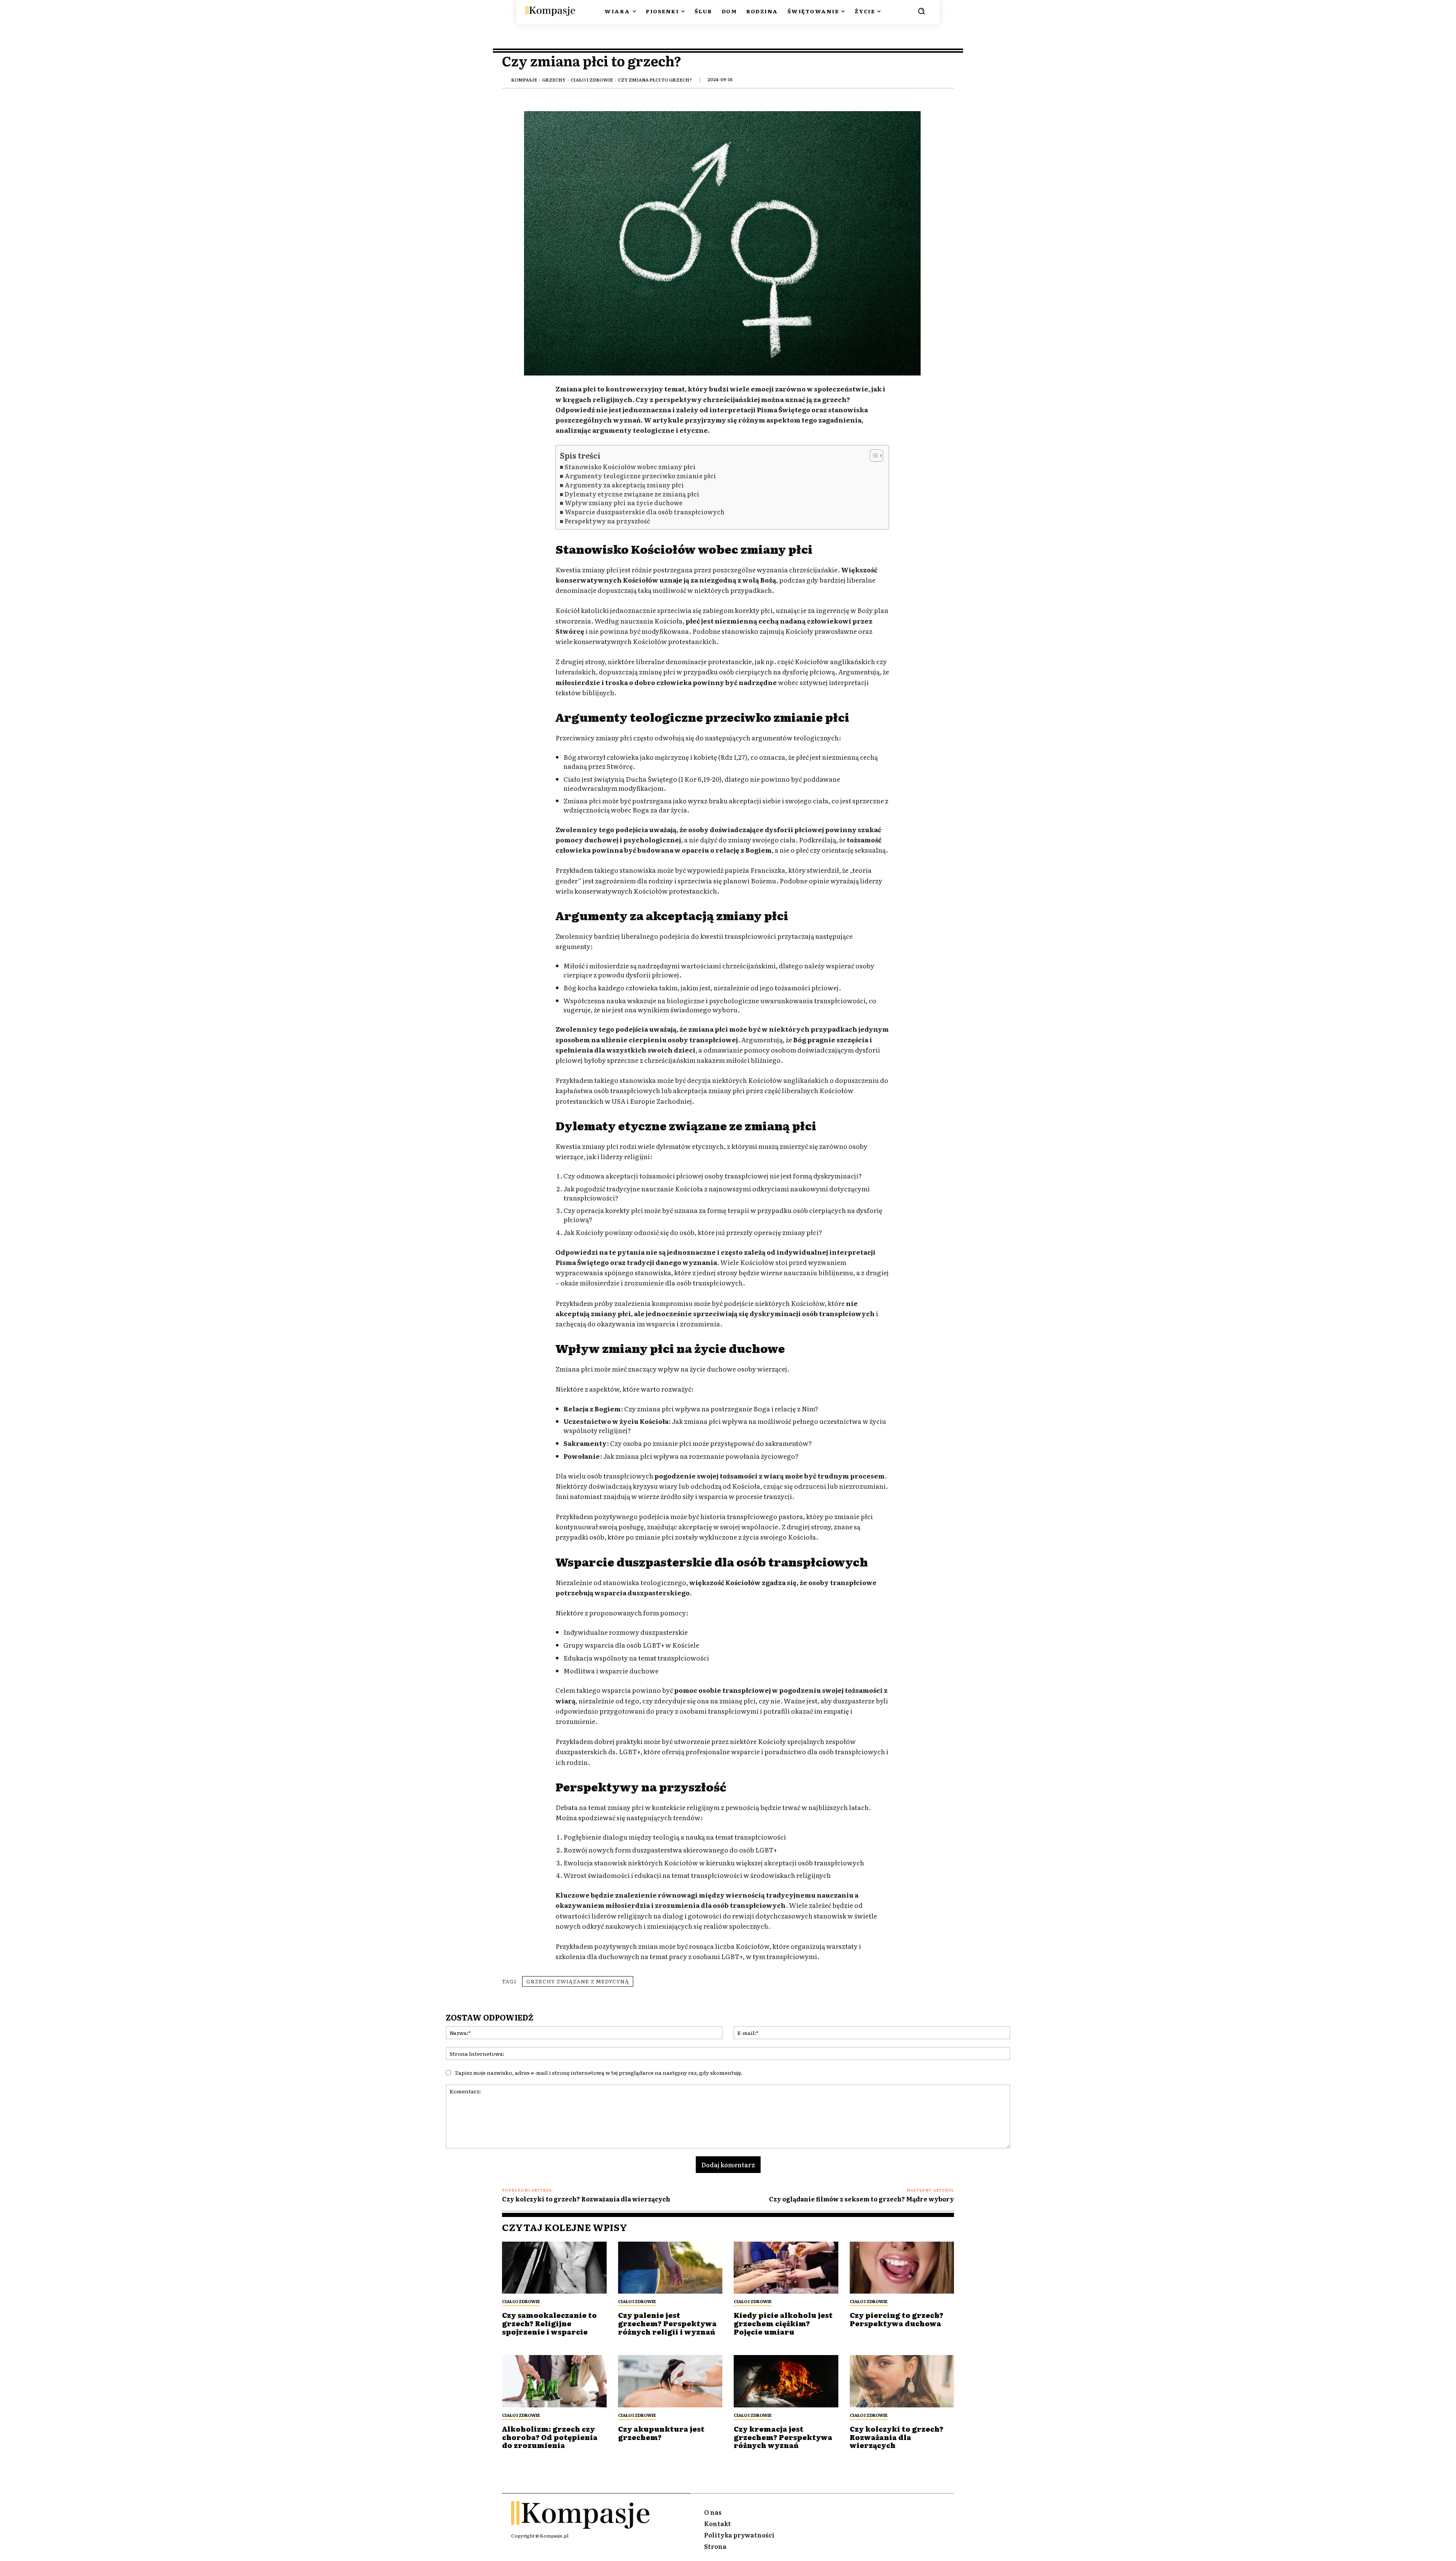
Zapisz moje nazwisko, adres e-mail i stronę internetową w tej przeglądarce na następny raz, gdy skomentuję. (599, 2072)
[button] (921, 11)
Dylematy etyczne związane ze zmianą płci (632, 494)
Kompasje (524, 80)
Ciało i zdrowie (592, 80)
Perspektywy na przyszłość (607, 521)
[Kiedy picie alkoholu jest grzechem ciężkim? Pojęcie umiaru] (786, 2268)
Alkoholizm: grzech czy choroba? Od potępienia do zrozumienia (550, 2437)
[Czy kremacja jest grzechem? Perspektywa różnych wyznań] (786, 2381)
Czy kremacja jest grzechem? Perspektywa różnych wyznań (783, 2437)
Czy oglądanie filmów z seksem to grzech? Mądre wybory (861, 2199)
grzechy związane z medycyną (578, 1981)
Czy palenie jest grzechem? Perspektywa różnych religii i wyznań (667, 2323)
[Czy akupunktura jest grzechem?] (670, 2381)
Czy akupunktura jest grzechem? (661, 2433)
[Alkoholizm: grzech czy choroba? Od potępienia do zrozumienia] (554, 2381)
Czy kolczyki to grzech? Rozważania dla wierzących (586, 2199)
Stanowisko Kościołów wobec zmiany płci (630, 467)
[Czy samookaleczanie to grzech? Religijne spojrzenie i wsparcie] (554, 2268)
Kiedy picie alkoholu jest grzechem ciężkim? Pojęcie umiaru (783, 2323)
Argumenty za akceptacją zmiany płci (624, 485)
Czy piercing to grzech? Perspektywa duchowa (897, 2319)
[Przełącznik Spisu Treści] (873, 456)
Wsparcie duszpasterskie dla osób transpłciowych (645, 512)
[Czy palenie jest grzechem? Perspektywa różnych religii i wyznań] (670, 2268)
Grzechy (554, 80)
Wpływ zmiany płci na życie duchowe (624, 503)
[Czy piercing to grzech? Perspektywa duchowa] (902, 2268)
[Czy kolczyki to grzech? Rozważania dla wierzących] (902, 2381)
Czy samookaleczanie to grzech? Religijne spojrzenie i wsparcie (549, 2323)
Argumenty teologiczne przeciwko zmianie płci (640, 476)
